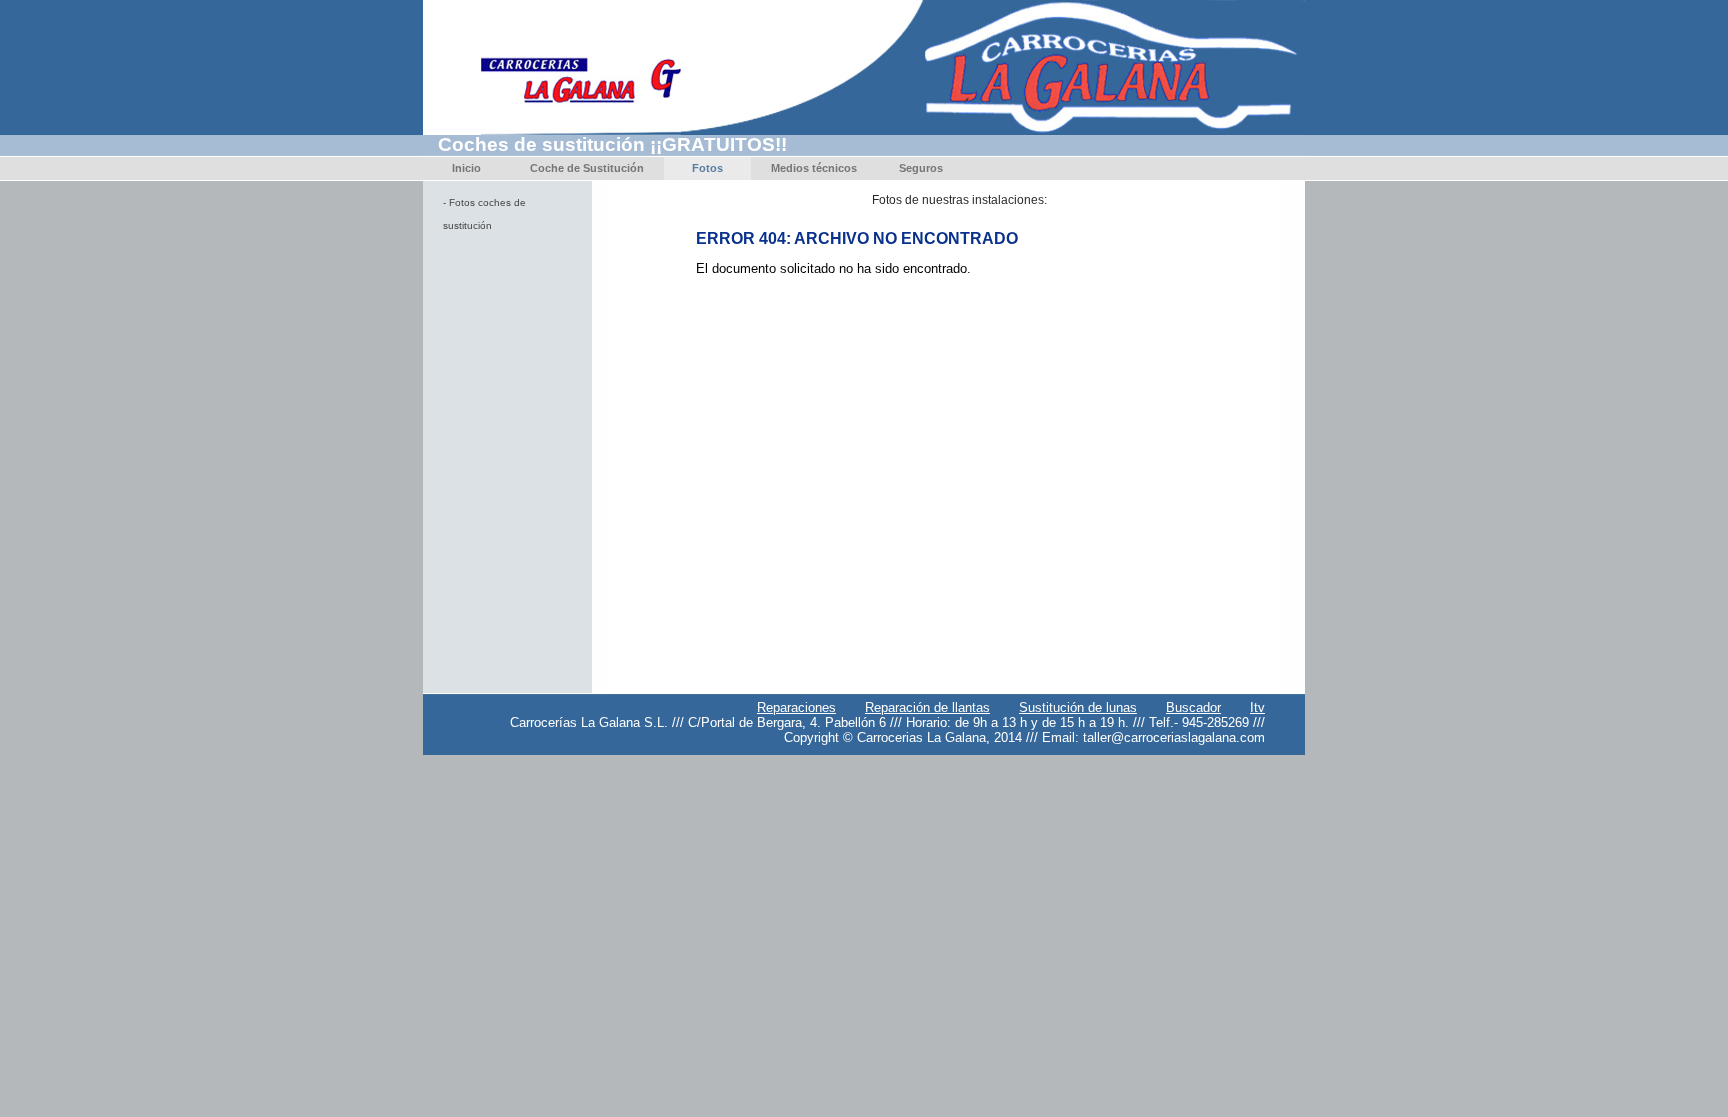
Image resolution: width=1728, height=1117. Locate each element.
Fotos (707, 168)
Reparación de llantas (927, 707)
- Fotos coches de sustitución (484, 214)
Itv (1257, 707)
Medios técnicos (814, 168)
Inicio (466, 168)
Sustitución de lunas (1078, 707)
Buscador (1193, 707)
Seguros (921, 168)
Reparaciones (796, 707)
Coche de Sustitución (587, 168)
